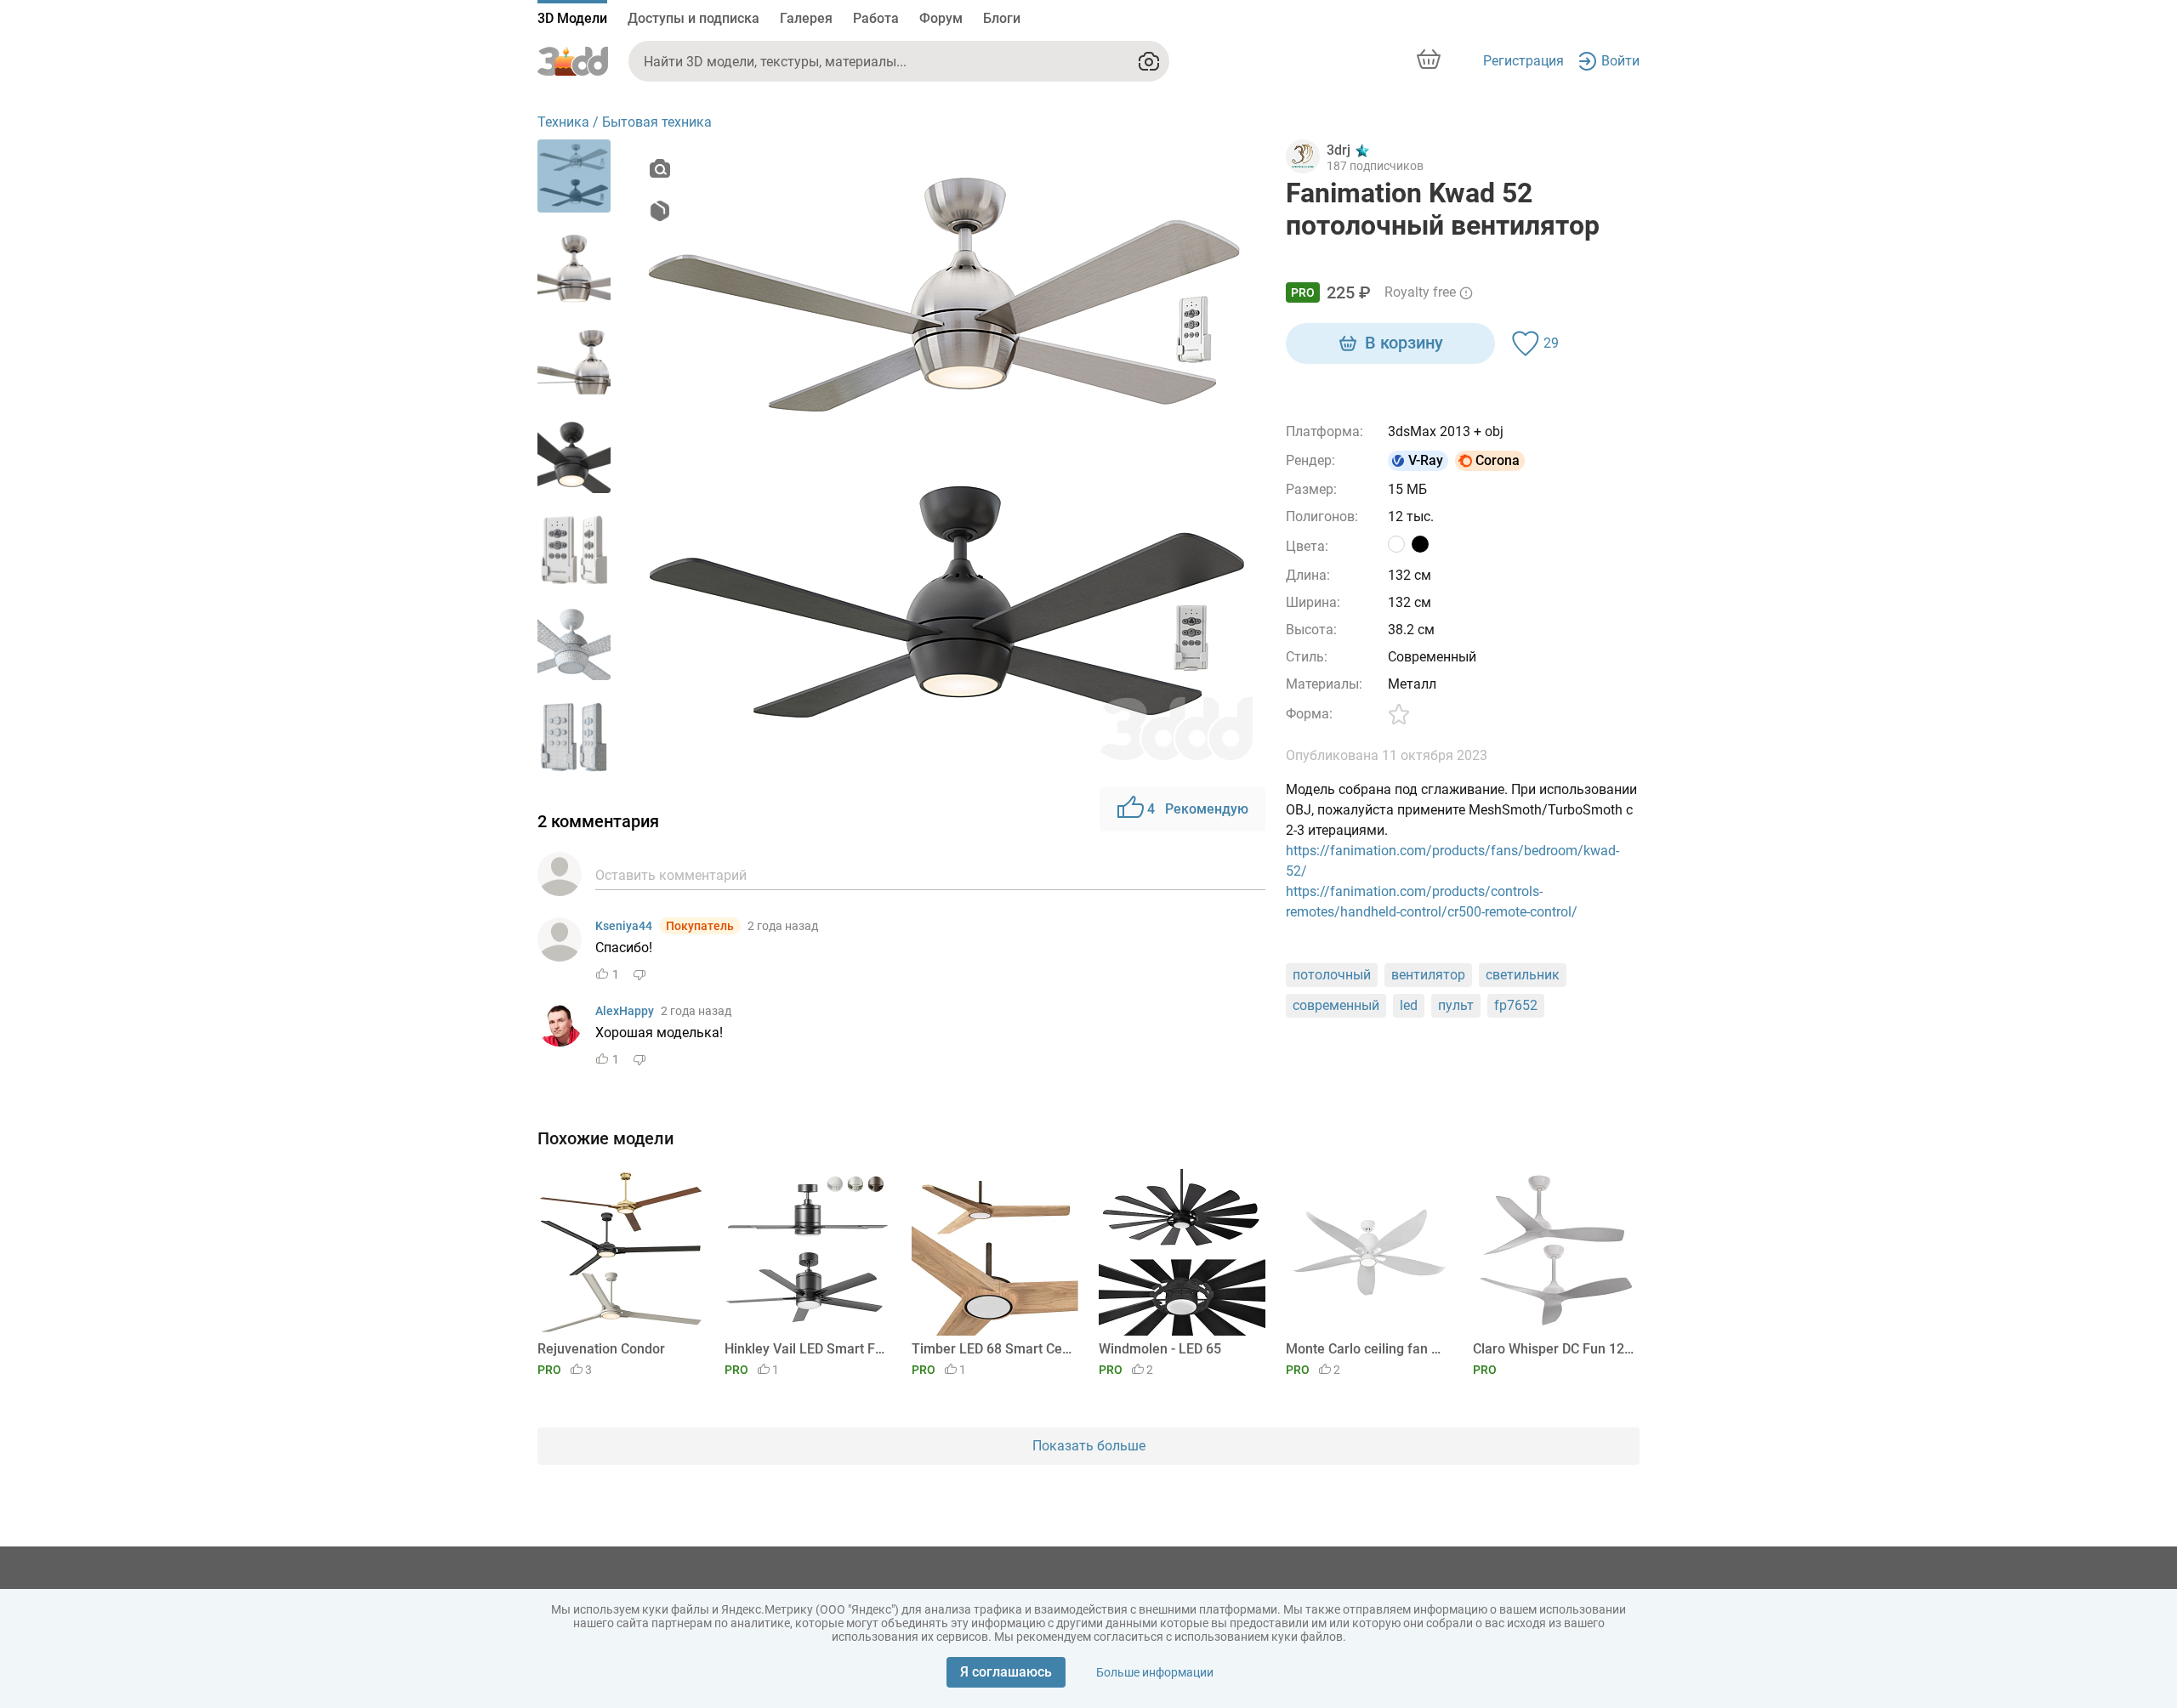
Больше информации (1155, 1672)
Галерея (806, 18)
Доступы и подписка (693, 18)
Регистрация (1523, 61)
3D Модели (572, 18)
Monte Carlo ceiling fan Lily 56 (1366, 1349)
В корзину (1404, 343)
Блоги (1002, 18)
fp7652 (1516, 1005)
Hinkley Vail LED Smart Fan (805, 1349)
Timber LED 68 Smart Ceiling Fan (992, 1349)
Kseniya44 (624, 926)
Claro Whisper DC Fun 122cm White (1553, 1349)
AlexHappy (625, 1011)
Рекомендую (1198, 809)
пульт (1456, 1005)
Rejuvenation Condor (601, 1349)
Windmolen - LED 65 (1160, 1349)
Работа (876, 18)
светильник (1523, 975)
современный (1336, 1005)
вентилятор (1428, 975)
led (1409, 1005)
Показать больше (1089, 1446)
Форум (941, 18)
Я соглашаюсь (1006, 1672)
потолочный (1332, 975)
